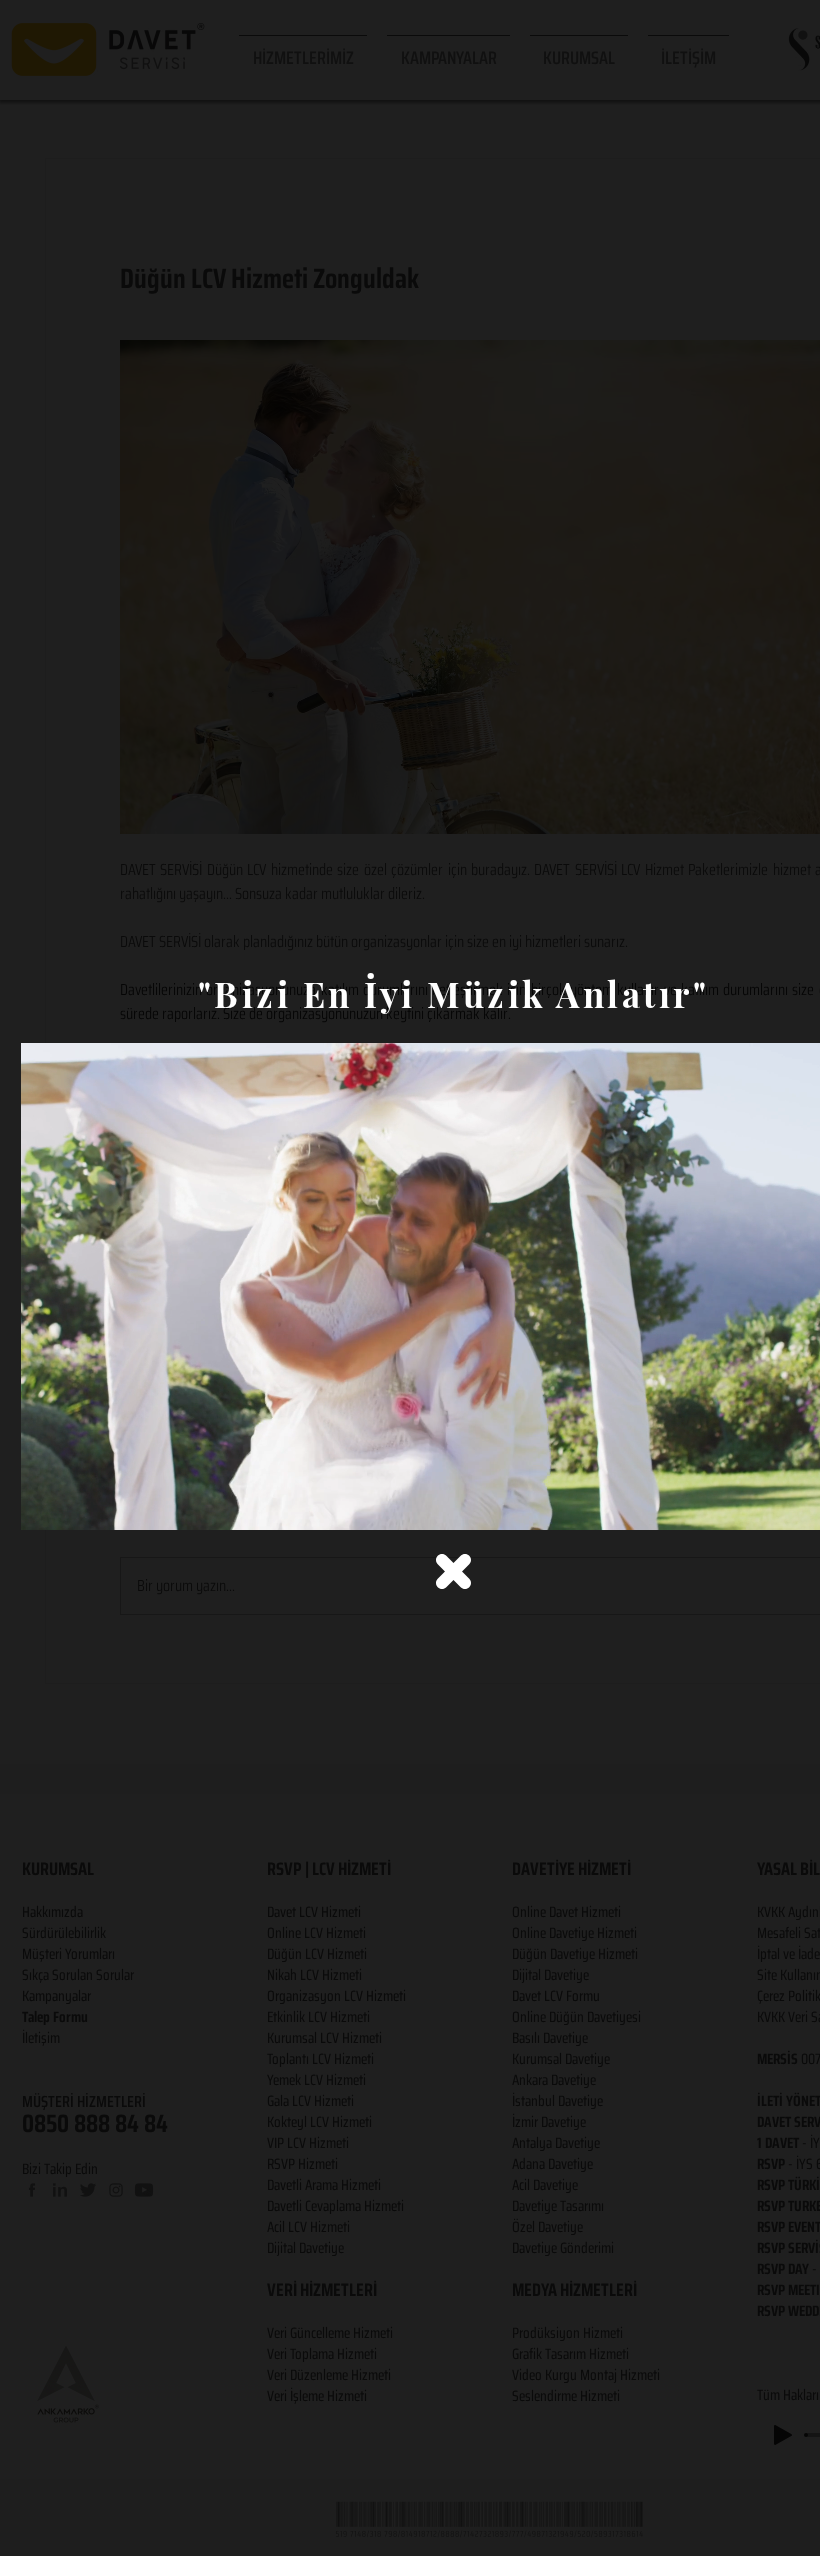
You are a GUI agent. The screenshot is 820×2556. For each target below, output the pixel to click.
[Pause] (47, 1503)
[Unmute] (81, 1503)
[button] (453, 1571)
